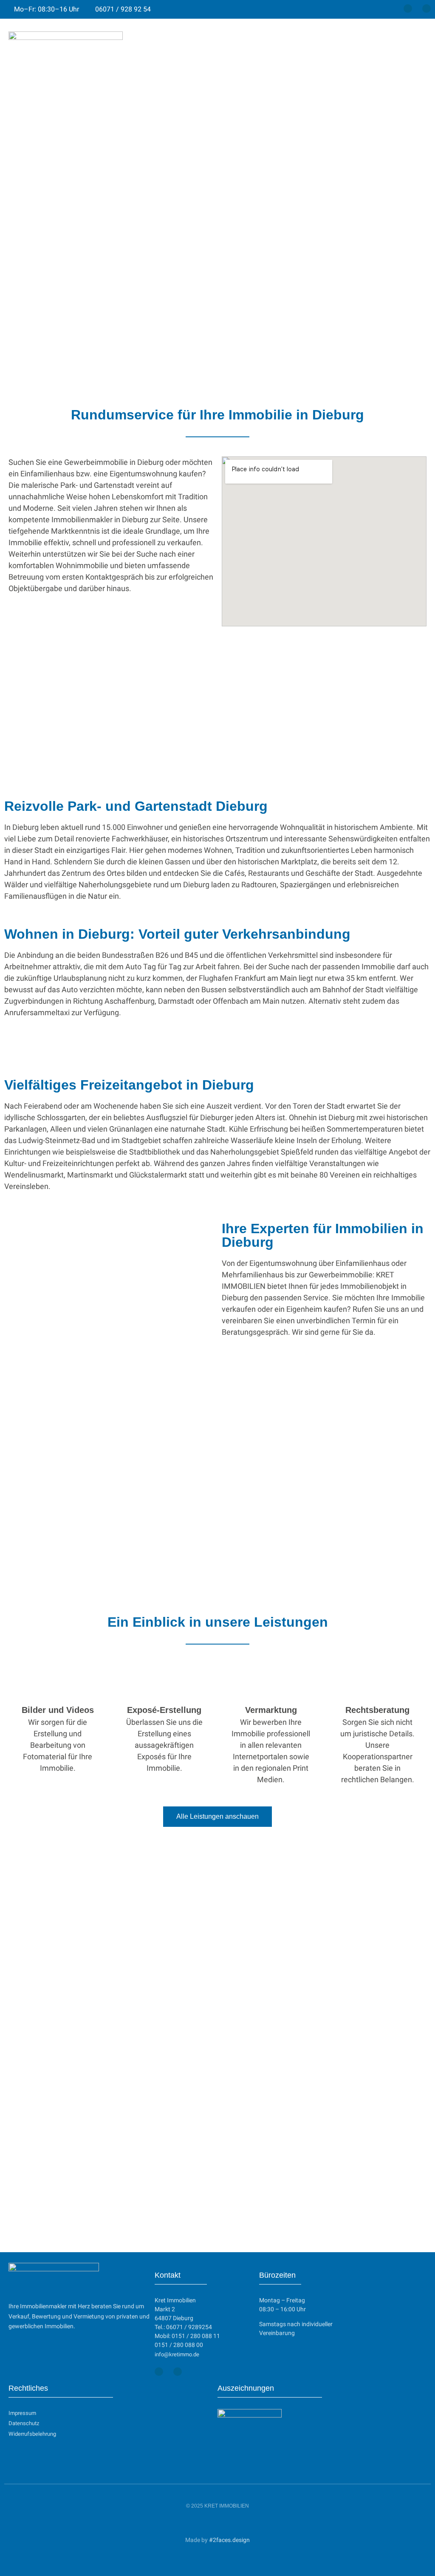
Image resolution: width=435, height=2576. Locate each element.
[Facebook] (408, 8)
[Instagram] (427, 8)
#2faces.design (229, 2540)
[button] (418, 50)
